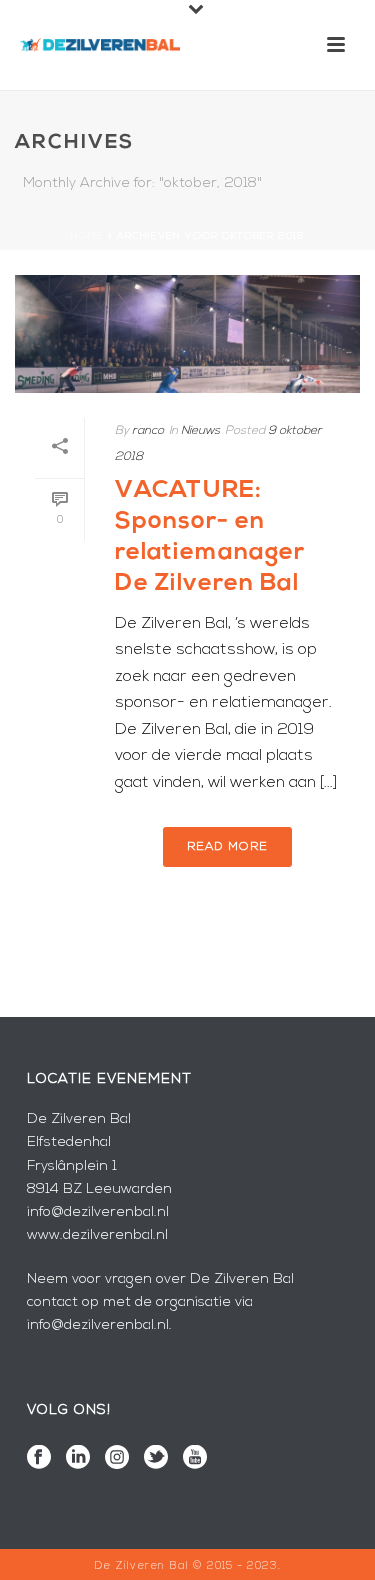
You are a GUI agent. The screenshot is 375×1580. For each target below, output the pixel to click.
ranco (148, 431)
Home (87, 236)
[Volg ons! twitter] (156, 1459)
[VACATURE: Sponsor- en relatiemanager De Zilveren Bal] (187, 334)
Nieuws (200, 431)
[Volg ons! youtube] (195, 1459)
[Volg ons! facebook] (39, 1459)
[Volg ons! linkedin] (78, 1459)
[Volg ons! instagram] (117, 1459)
